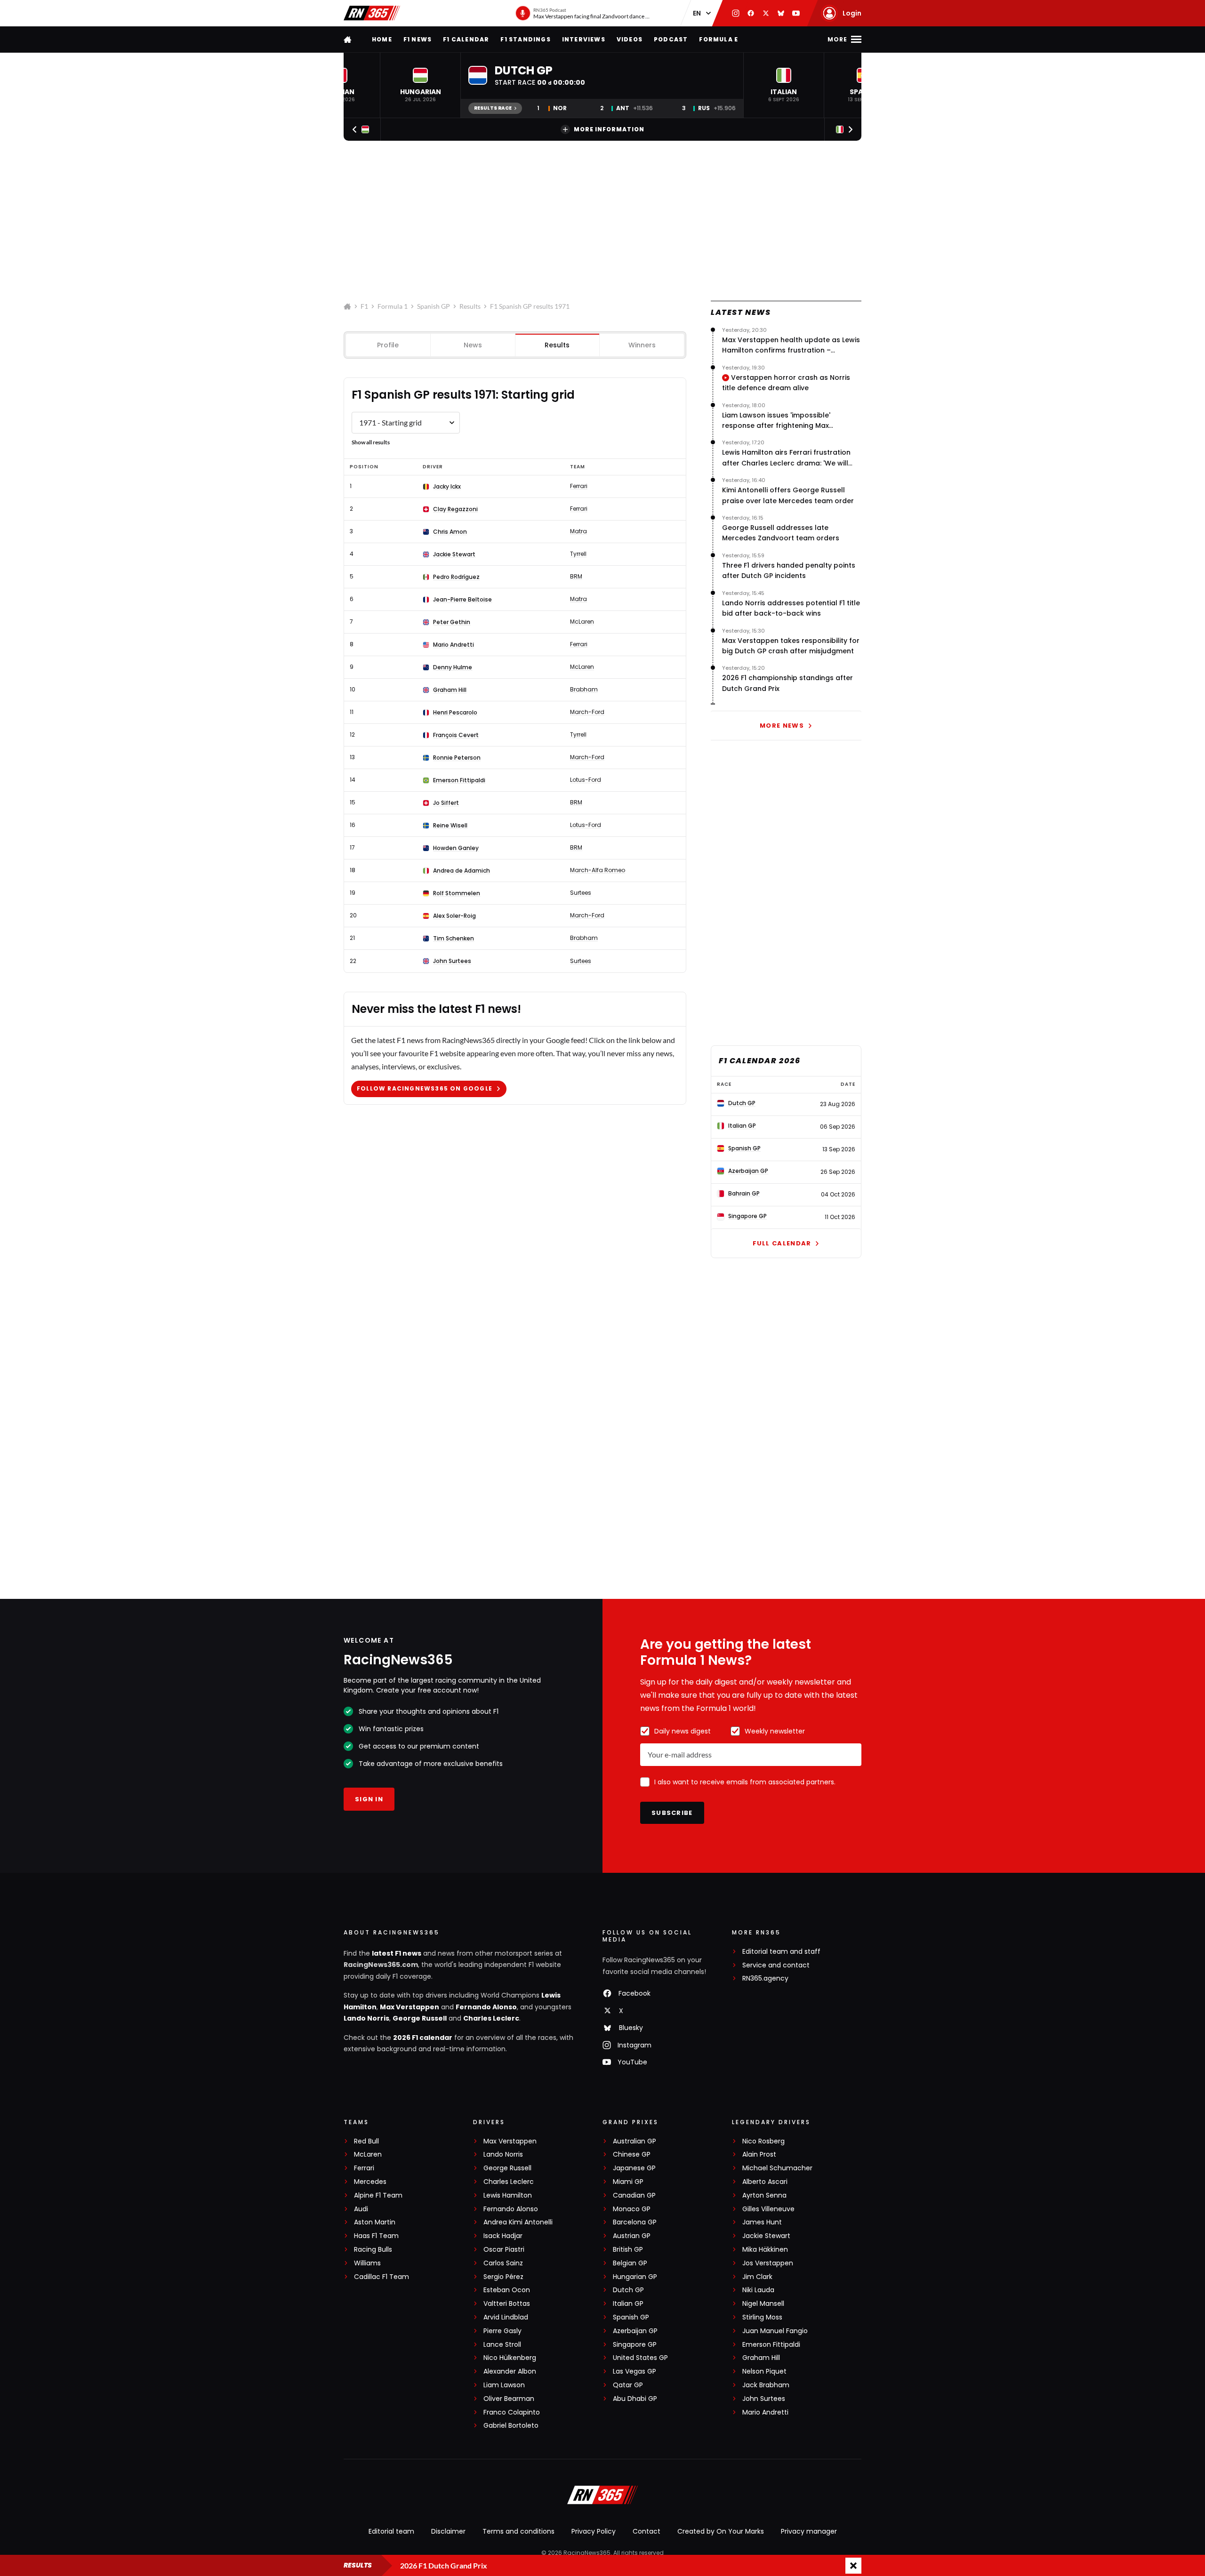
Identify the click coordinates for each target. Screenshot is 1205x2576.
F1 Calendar (466, 39)
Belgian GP (630, 2263)
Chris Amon (450, 532)
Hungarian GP (635, 2277)
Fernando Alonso (486, 2007)
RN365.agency (765, 1978)
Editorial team (391, 2531)
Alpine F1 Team (378, 2195)
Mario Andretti (454, 645)
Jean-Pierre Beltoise (462, 600)
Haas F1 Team (376, 2236)
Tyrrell (578, 554)
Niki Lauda (758, 2290)
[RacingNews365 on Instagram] (736, 13)
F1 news (418, 39)
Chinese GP (632, 2155)
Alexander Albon (510, 2371)
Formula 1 (393, 306)
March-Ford (587, 712)
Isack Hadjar (503, 2236)
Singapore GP (635, 2345)
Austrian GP (632, 2236)
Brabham (584, 690)
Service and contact (776, 1965)
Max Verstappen (410, 2007)
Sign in (369, 1799)
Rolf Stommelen (457, 893)
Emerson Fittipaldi (459, 780)
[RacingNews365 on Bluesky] (781, 13)
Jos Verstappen (768, 2263)
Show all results (371, 442)
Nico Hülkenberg (510, 2358)
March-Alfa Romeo (598, 870)
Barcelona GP (635, 2222)
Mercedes (370, 2182)
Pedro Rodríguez (456, 577)
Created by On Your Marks (721, 2531)
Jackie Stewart (454, 554)
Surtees (581, 893)
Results (470, 306)
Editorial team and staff (781, 1952)
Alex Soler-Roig (454, 916)
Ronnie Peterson (457, 758)
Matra (578, 531)
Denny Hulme (453, 667)
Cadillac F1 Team (382, 2277)
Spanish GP (434, 306)
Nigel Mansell (763, 2304)
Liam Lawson (504, 2385)
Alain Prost (759, 2155)
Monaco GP (632, 2209)
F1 (364, 306)
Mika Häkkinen (765, 2250)
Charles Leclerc (491, 2018)
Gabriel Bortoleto (511, 2426)
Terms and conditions (518, 2531)
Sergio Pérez (503, 2277)
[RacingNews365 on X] (766, 13)
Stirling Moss (762, 2317)
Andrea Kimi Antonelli (518, 2222)
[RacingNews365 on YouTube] (796, 13)
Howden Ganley (456, 848)
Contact (647, 2531)
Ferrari (579, 486)
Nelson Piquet (764, 2371)
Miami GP (628, 2182)
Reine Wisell (450, 826)
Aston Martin (375, 2222)
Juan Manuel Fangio (775, 2331)
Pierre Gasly (502, 2331)
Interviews (584, 39)
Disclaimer (448, 2531)
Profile (388, 345)
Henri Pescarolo (455, 713)
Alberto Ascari (765, 2182)
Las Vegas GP (635, 2371)
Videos (630, 39)
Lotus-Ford (586, 780)
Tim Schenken (454, 939)
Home (382, 39)
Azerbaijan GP (635, 2331)
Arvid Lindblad (506, 2317)
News (473, 345)
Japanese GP (634, 2168)
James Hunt (762, 2222)
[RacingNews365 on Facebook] (751, 13)
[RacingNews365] (372, 13)
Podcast (671, 39)
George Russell (420, 2018)
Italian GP (628, 2304)
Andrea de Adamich (462, 871)
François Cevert (456, 735)
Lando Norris (366, 2018)
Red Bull (366, 2141)
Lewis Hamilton (508, 2195)
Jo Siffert (446, 803)
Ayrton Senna (764, 2195)
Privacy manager (809, 2531)
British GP (628, 2250)
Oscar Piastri (504, 2250)
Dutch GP (628, 2290)
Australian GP (635, 2141)
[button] (420, 85)
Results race (493, 108)
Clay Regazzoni (455, 509)
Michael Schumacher (777, 2168)
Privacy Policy (594, 2531)
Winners (642, 345)
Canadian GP (634, 2195)
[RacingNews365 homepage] (348, 39)
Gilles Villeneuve (768, 2209)
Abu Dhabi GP (635, 2399)
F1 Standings (525, 39)
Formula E (719, 39)
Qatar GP (628, 2385)
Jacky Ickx (447, 487)
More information (609, 129)
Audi (361, 2209)
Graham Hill (450, 690)
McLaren (582, 622)
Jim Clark (757, 2277)
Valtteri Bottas (507, 2304)
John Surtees (452, 961)
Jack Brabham (766, 2385)
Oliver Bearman (509, 2399)
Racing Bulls (373, 2250)
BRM (576, 577)
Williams (367, 2263)
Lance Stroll (502, 2345)
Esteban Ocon (507, 2290)
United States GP (640, 2358)
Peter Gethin (452, 622)
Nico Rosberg (763, 2141)
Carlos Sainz (503, 2263)
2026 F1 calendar (423, 2038)
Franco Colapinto (512, 2412)
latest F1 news (397, 1953)
